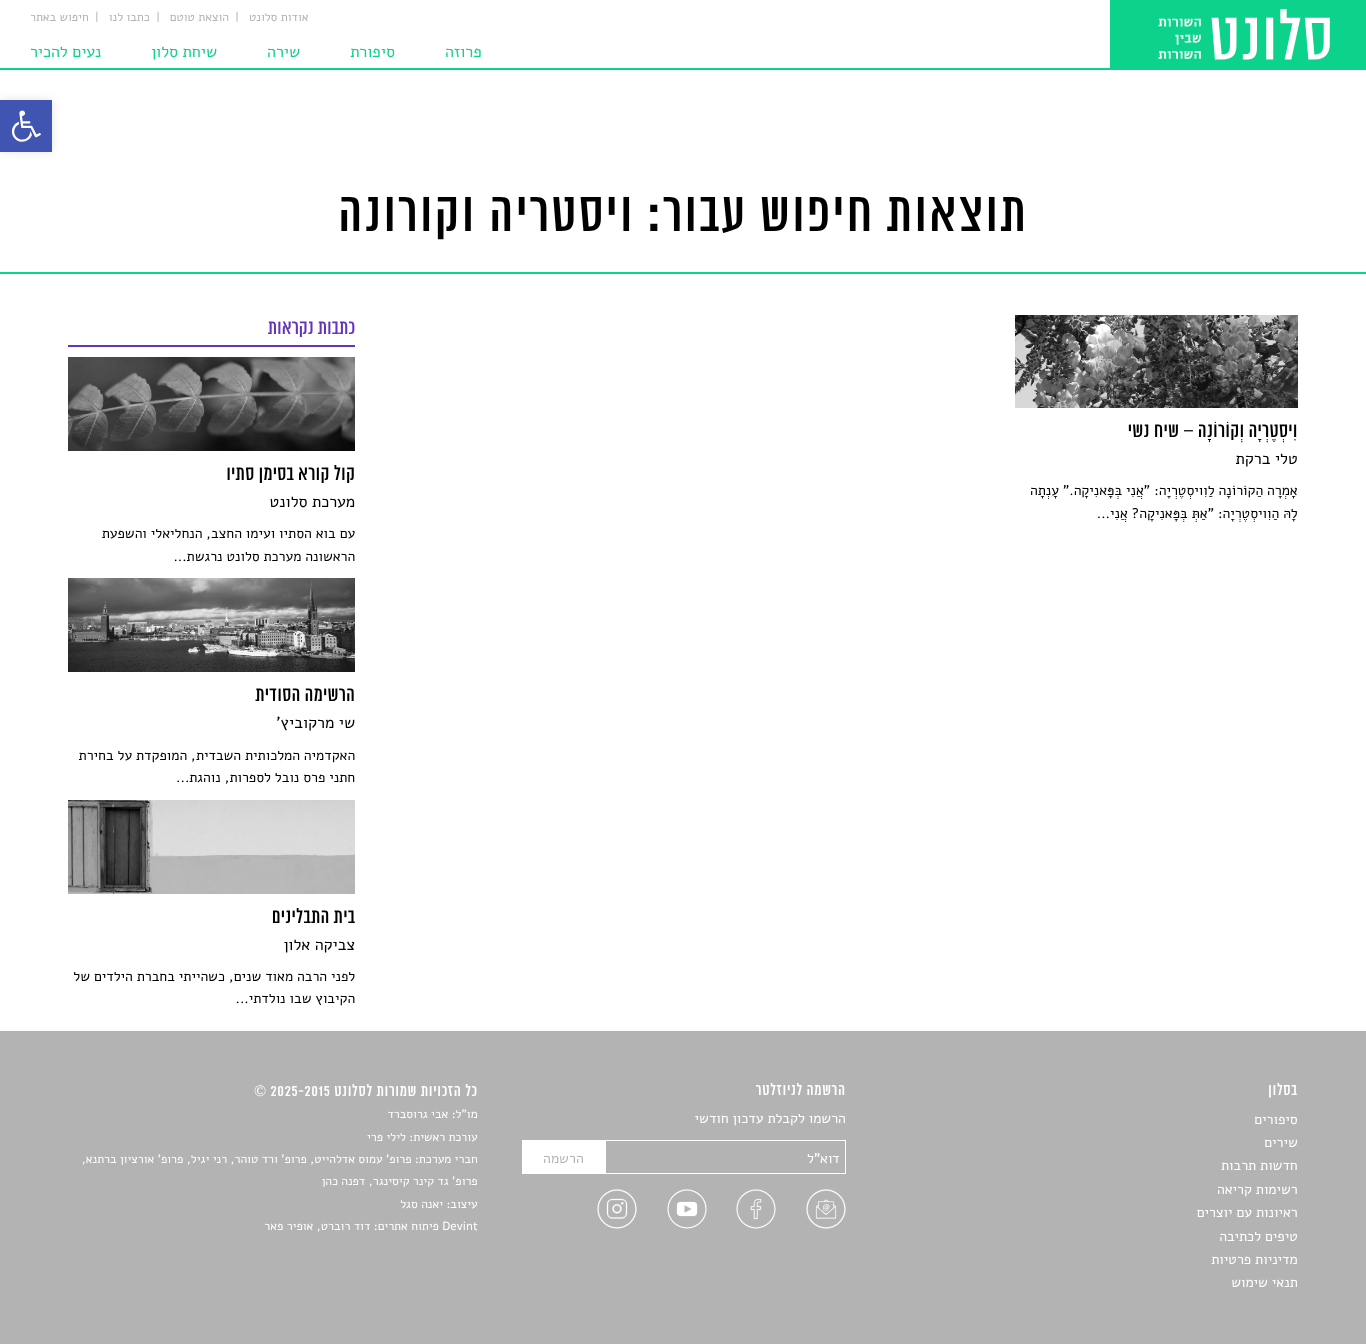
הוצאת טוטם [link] (199, 18)
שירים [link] (1281, 1142)
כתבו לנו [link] (129, 18)
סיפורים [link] (1275, 1119)
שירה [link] (283, 52)
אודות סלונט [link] (279, 18)
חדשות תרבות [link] (1259, 1165)
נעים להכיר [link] (65, 52)
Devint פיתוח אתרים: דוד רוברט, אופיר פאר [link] (370, 1227)
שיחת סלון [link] (184, 52)
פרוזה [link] (463, 52)
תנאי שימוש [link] (1264, 1282)
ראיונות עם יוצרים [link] (1247, 1212)
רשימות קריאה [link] (1257, 1189)
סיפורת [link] (372, 52)
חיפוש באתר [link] (59, 18)
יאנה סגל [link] (421, 1205)
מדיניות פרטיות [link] (1254, 1259)
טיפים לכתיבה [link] (1258, 1236)
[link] (26, 126)
